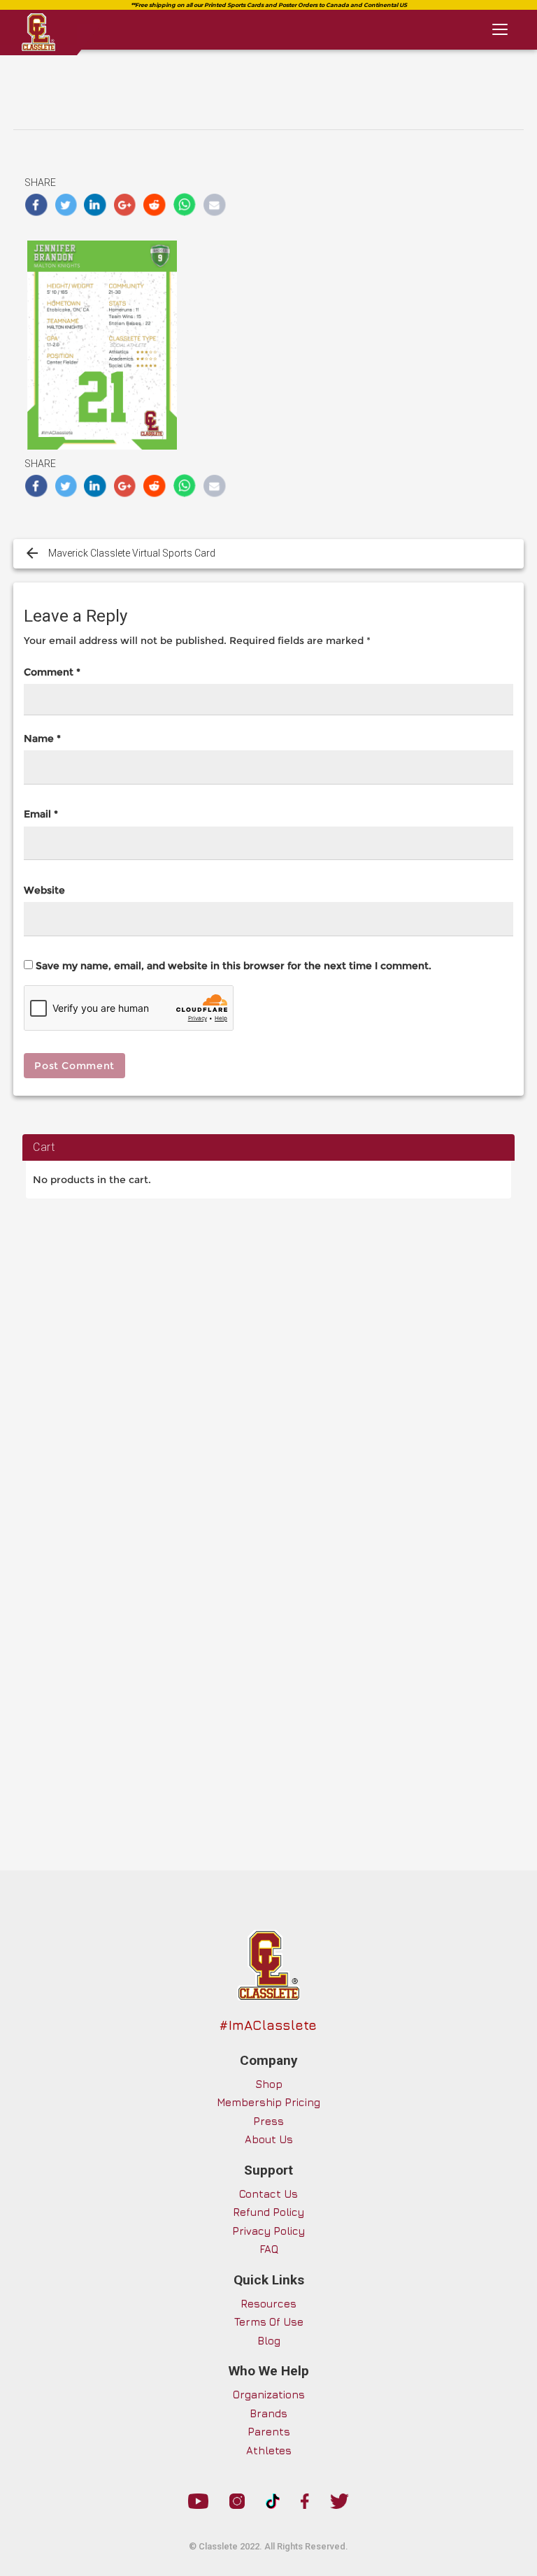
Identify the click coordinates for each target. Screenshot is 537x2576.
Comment (52, 672)
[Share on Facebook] (36, 205)
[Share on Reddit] (155, 205)
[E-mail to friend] (214, 205)
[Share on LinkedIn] (95, 205)
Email (41, 814)
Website (44, 890)
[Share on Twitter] (66, 205)
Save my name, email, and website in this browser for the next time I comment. (234, 966)
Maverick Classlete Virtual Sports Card (132, 553)
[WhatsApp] (185, 205)
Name (42, 738)
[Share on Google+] (126, 205)
